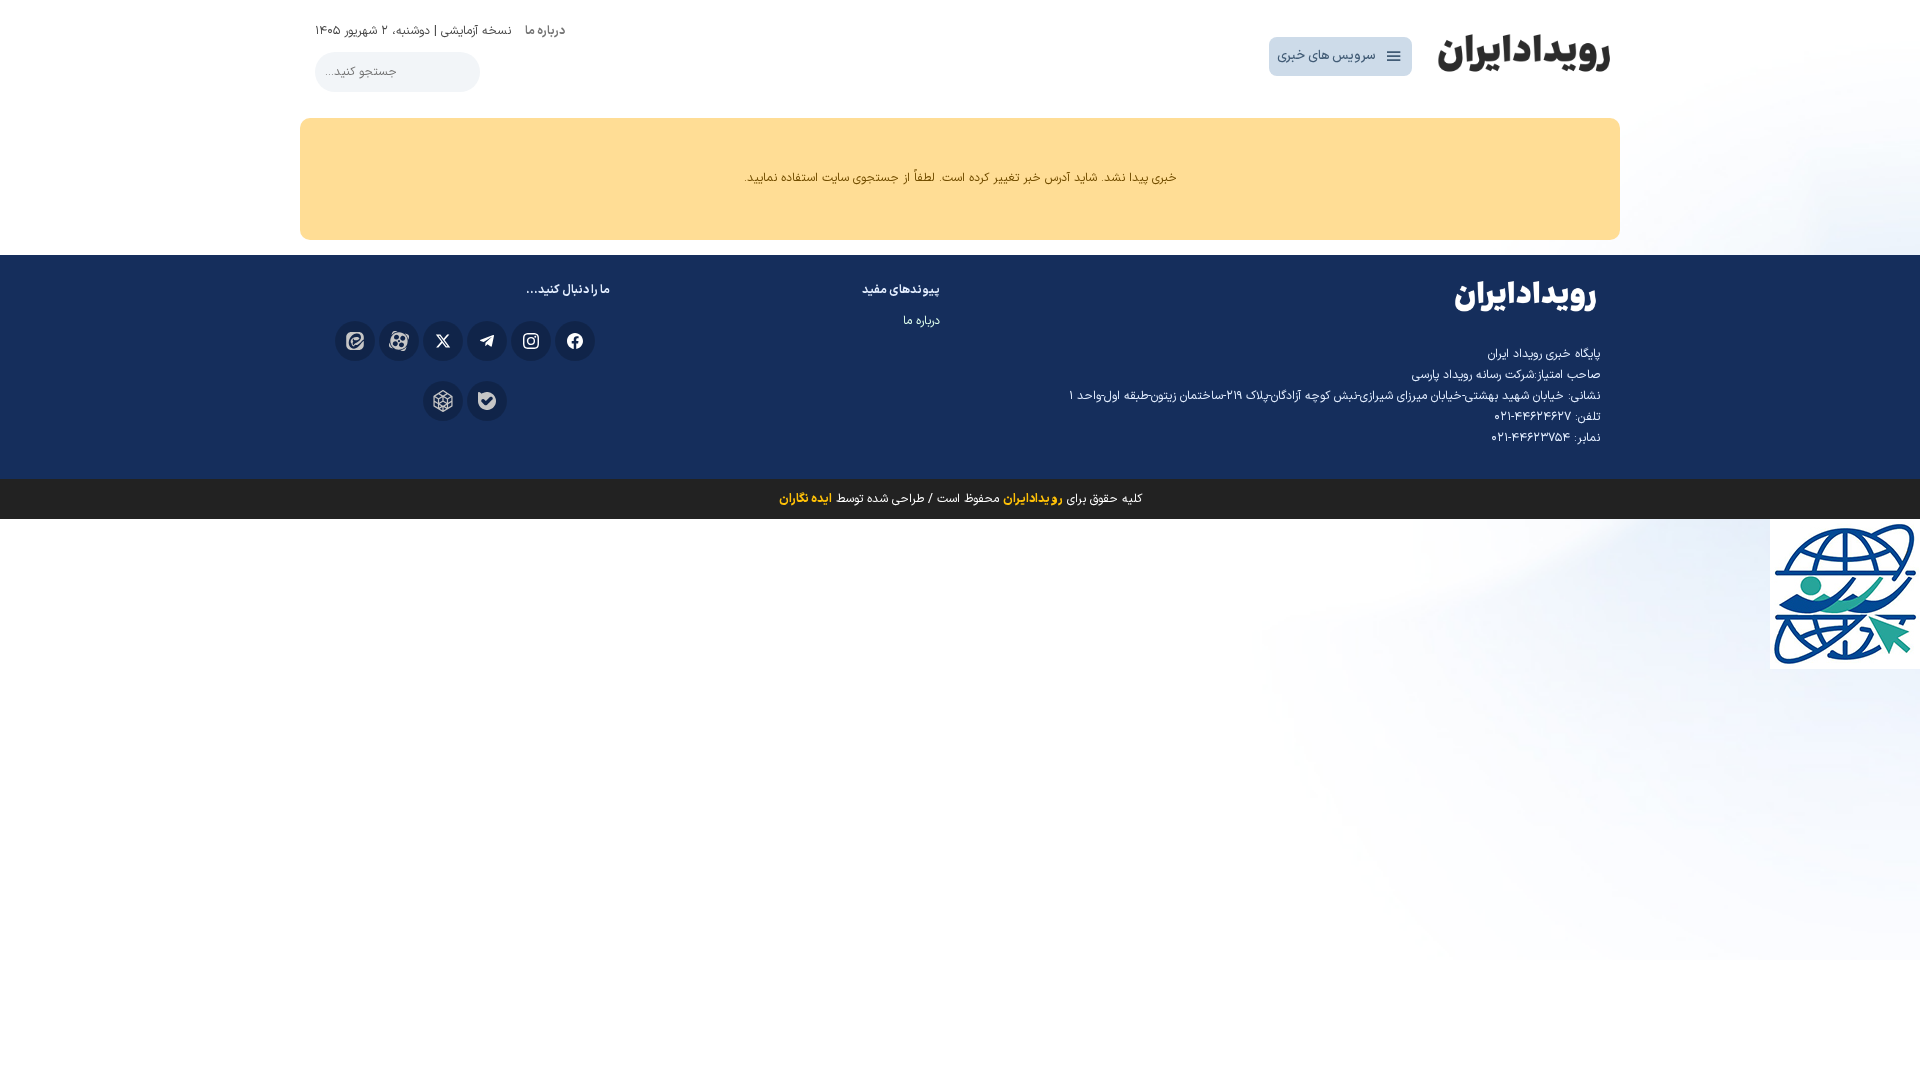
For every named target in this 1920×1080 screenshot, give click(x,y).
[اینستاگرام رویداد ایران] (531, 341)
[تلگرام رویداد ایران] (487, 341)
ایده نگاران (805, 499)
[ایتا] (355, 341)
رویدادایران (1033, 499)
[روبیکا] (443, 401)
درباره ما (545, 31)
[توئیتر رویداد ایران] (443, 341)
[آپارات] (399, 341)
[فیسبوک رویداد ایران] (575, 341)
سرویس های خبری (1326, 56)
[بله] (487, 401)
